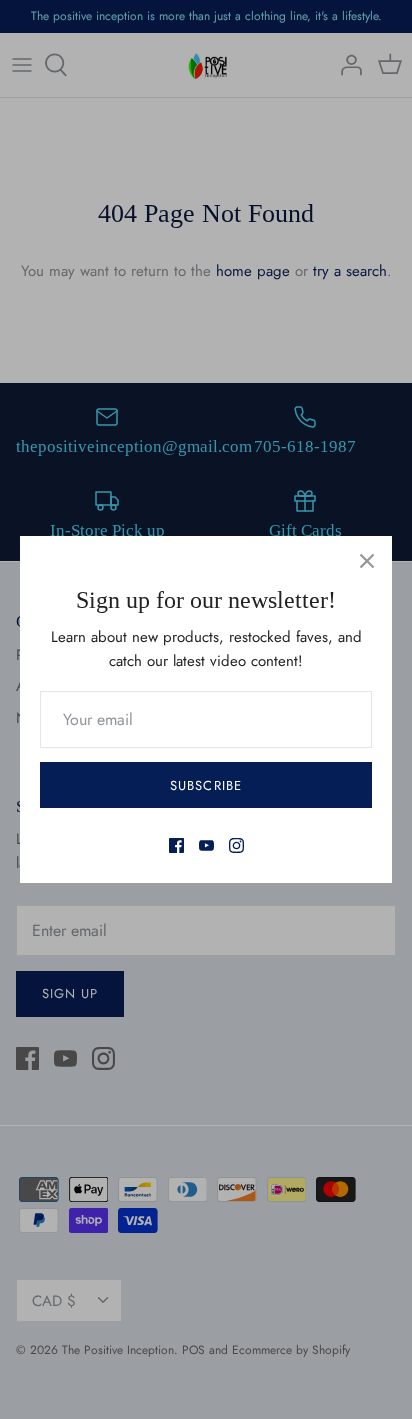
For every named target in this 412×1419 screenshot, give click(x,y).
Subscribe (205, 785)
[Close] (367, 561)
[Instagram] (236, 845)
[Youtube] (206, 845)
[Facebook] (176, 845)
